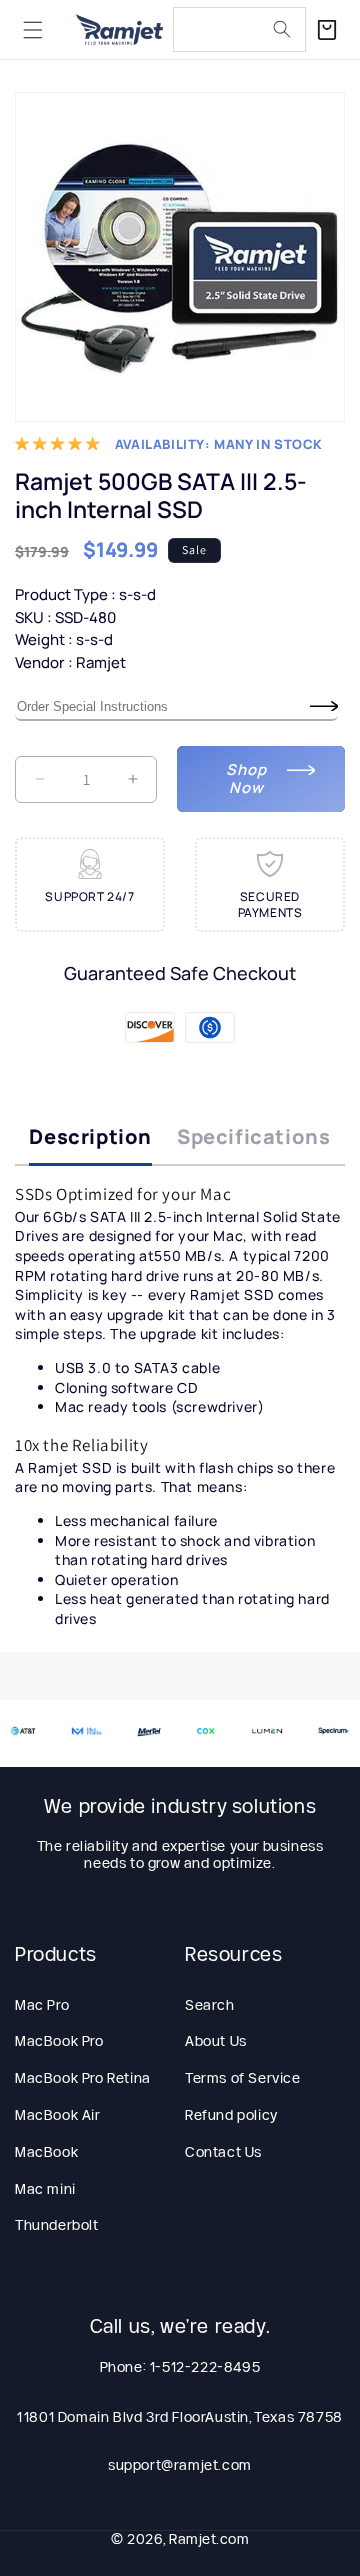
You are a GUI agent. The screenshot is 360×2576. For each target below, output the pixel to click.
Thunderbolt (57, 2225)
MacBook (46, 2152)
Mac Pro (42, 2005)
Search (210, 2005)
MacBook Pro (59, 2041)
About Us (216, 2041)
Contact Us (223, 2152)
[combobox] (239, 29)
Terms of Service (243, 2078)
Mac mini (45, 2189)
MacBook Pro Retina (83, 2078)
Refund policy (231, 2115)
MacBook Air (58, 2115)
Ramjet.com (209, 2539)
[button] (33, 30)
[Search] (282, 29)
